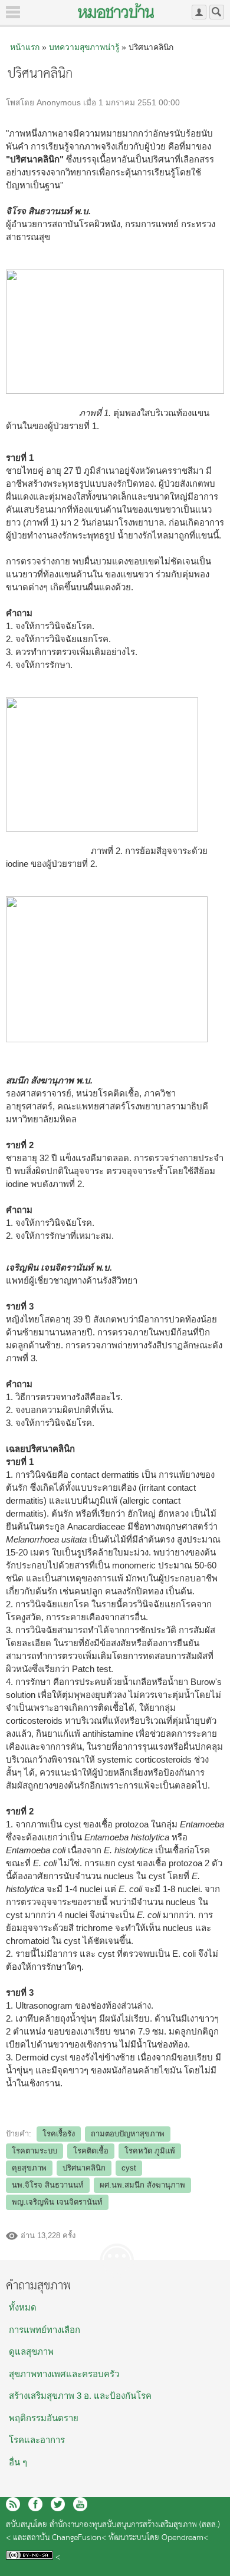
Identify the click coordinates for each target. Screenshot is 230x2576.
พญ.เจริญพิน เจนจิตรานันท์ (57, 2202)
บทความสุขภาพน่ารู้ (84, 47)
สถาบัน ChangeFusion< (66, 2538)
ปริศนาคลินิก (84, 2168)
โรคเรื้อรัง (59, 2134)
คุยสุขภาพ (29, 2168)
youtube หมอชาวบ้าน (80, 2504)
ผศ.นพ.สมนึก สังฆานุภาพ (142, 2185)
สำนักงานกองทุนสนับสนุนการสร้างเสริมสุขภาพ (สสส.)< (113, 2532)
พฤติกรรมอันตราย (44, 2418)
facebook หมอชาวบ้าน (35, 2504)
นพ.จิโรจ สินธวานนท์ (48, 2185)
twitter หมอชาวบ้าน (58, 2504)
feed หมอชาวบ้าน (13, 2504)
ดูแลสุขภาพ (31, 2351)
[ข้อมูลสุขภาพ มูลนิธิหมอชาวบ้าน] (116, 11)
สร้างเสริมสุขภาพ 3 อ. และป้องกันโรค (80, 2396)
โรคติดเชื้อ (91, 2151)
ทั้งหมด (23, 2307)
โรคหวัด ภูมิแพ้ (150, 2151)
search (217, 12)
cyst (129, 2168)
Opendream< (185, 2538)
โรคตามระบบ (34, 2151)
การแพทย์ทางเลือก (45, 2330)
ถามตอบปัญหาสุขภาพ (128, 2134)
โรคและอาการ (37, 2440)
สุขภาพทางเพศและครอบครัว (64, 2374)
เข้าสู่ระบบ (199, 12)
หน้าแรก (25, 47)
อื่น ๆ (18, 2462)
